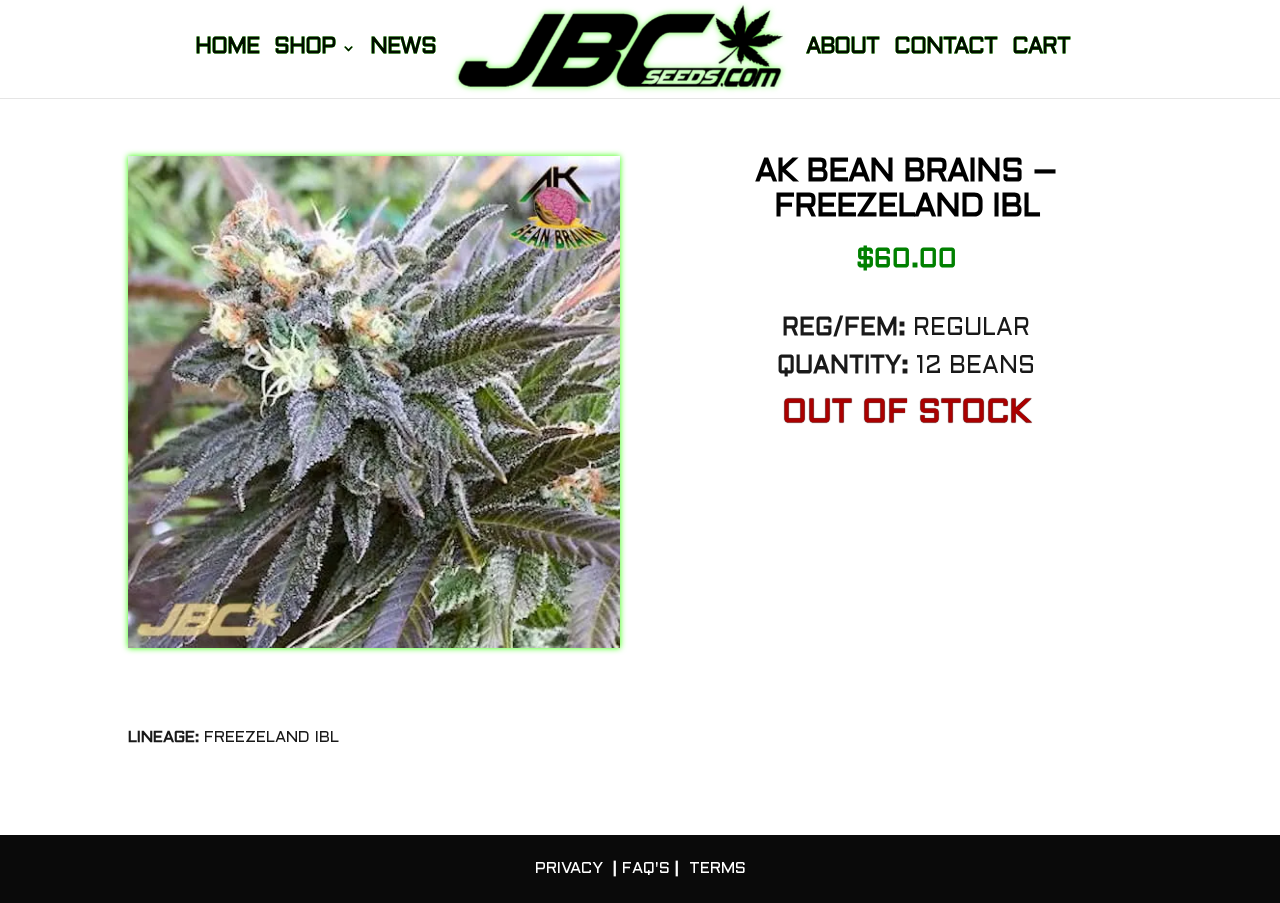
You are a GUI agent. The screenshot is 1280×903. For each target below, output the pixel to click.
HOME (227, 49)
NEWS (403, 49)
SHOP (304, 49)
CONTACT (945, 49)
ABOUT (842, 49)
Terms (717, 868)
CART (1041, 49)
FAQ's (646, 868)
